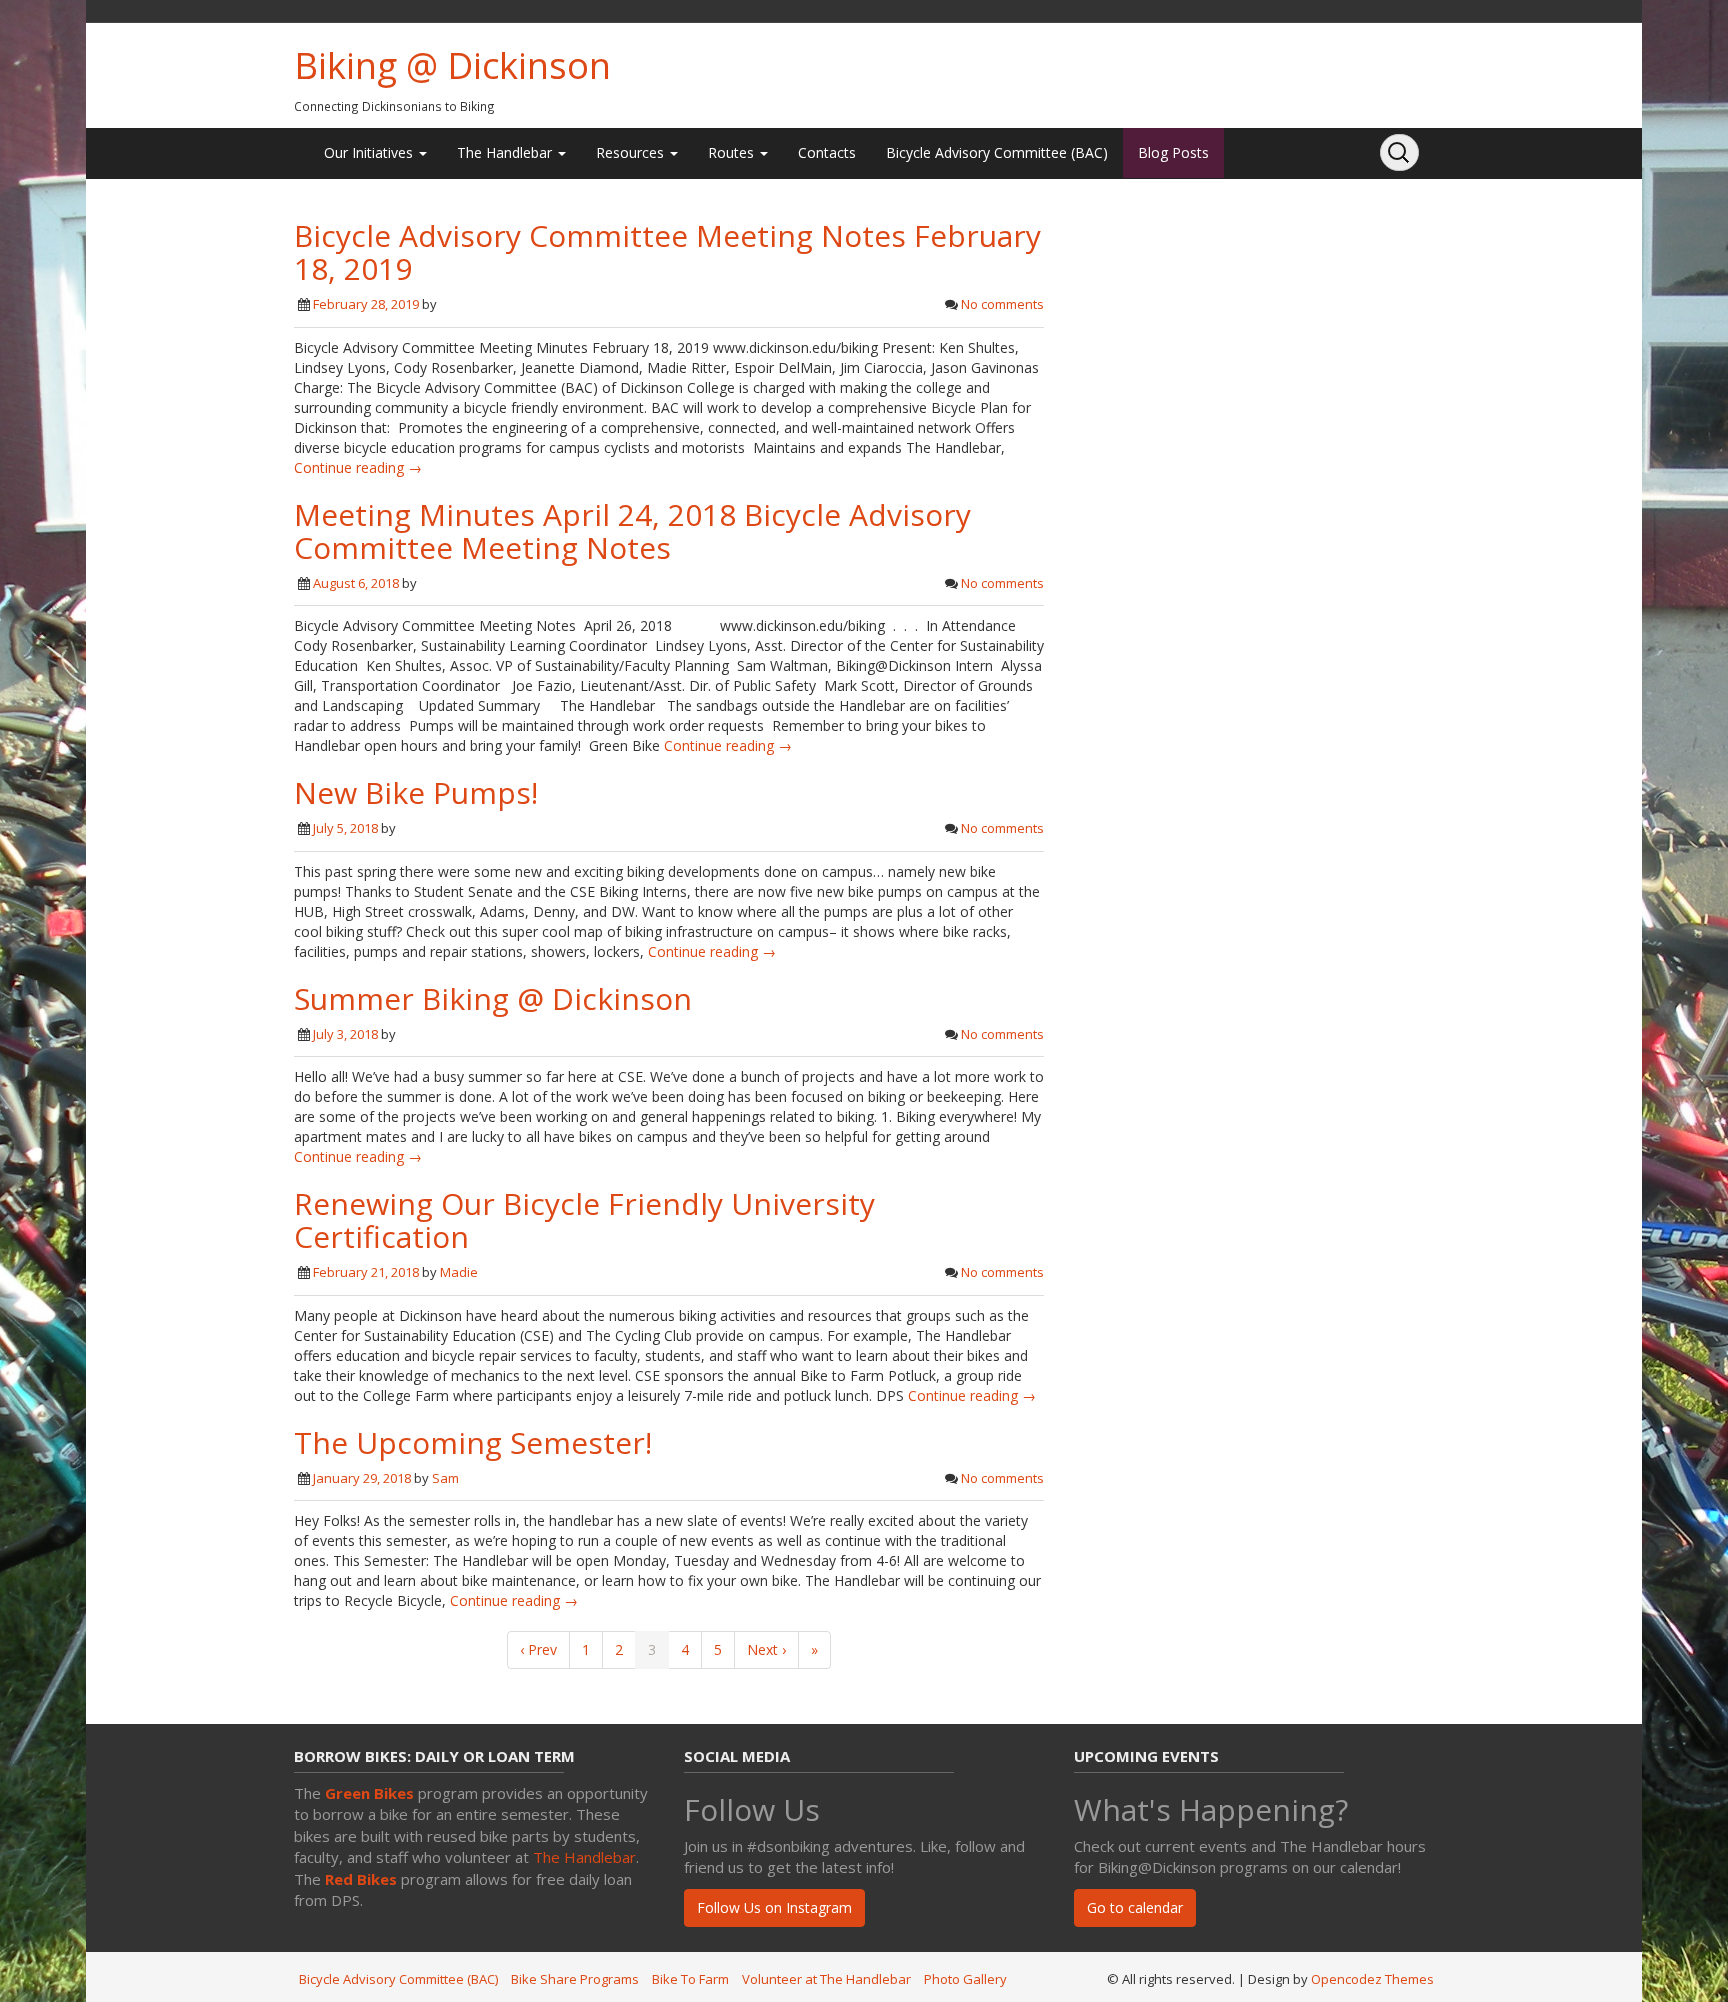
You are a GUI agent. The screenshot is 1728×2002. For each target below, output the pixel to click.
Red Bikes (361, 1879)
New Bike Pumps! (416, 792)
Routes (733, 152)
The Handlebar (506, 152)
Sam (445, 1478)
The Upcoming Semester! (473, 1442)
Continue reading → (358, 467)
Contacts (827, 152)
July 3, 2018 (345, 1034)
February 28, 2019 (366, 304)
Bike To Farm (690, 1979)
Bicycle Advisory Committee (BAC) (997, 152)
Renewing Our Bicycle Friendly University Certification (584, 1220)
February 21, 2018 (366, 1272)
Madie (459, 1272)
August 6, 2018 (356, 583)
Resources (632, 152)
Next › (766, 1649)
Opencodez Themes (1372, 1979)
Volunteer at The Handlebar (826, 1979)
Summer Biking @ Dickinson (493, 998)
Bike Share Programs (575, 1979)
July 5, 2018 (345, 828)
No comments (1002, 304)
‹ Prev (538, 1649)
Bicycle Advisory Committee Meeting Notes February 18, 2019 (667, 252)
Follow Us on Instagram (774, 1907)
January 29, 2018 (362, 1478)
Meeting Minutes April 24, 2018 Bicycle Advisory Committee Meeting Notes (632, 531)
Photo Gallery (965, 1979)
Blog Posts (1173, 152)
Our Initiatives (370, 152)
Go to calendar (1135, 1907)
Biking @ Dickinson (452, 65)
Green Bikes (369, 1793)
